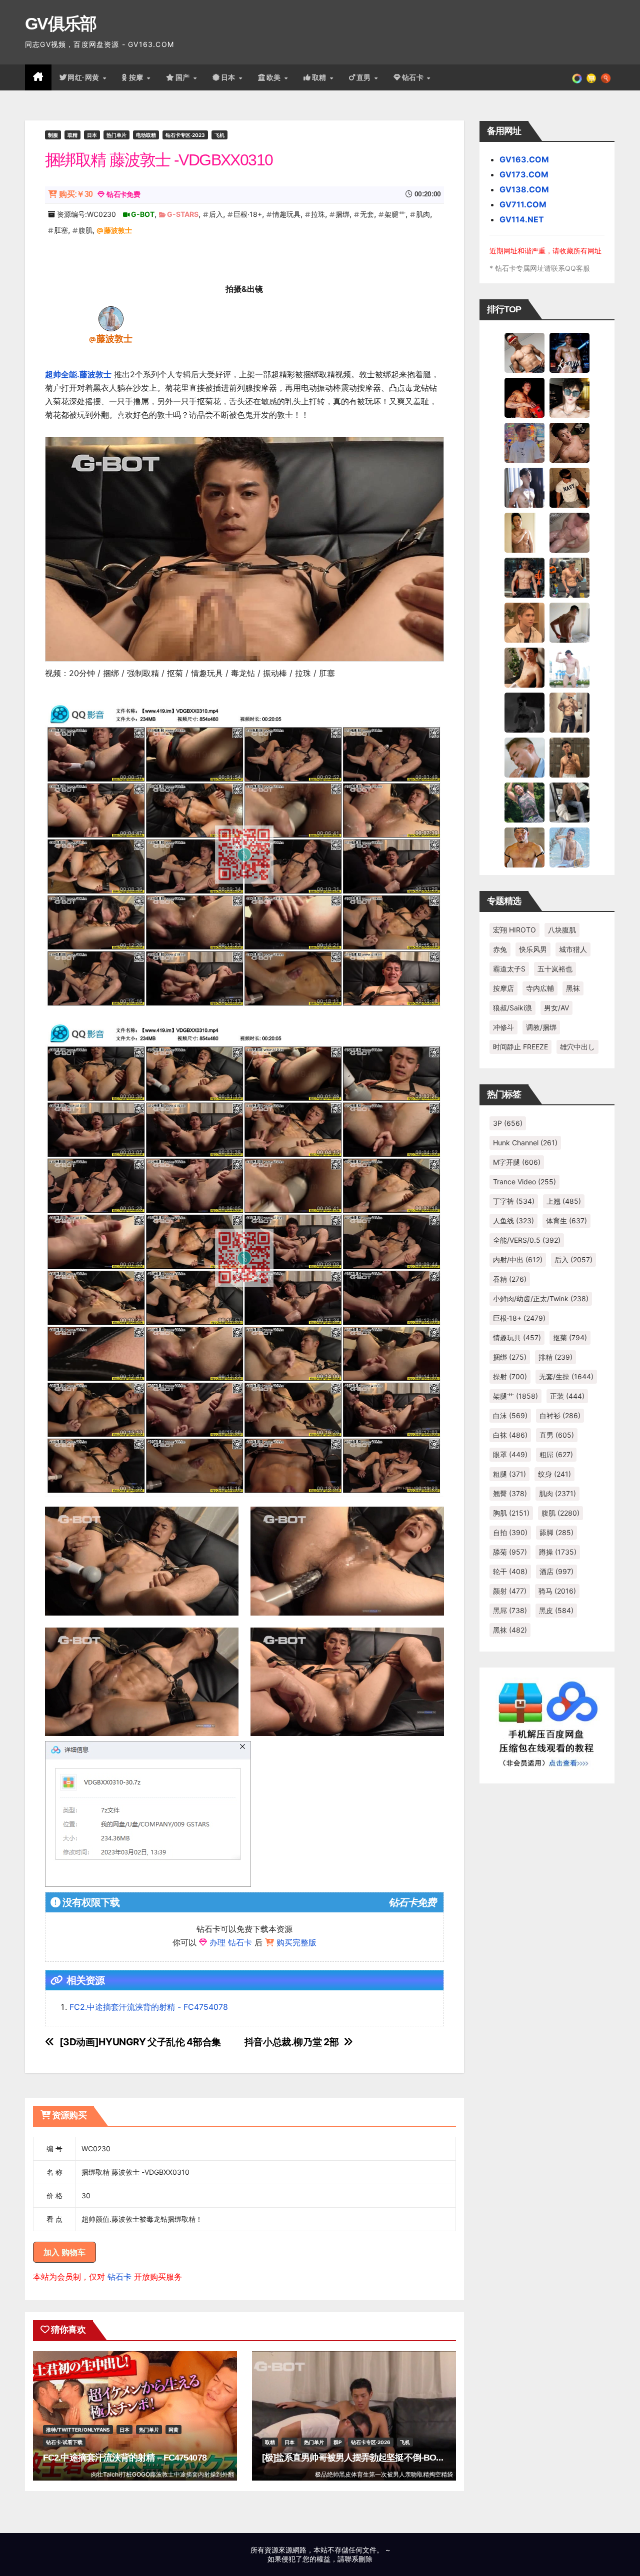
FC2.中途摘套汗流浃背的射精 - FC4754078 (149, 2007)
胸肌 (511, 1513)
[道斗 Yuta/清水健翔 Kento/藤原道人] (524, 622)
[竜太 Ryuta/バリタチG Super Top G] (569, 487)
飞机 (219, 135)
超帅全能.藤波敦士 (78, 374)
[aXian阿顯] (569, 757)
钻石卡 (119, 2277)
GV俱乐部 (61, 23)
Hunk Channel (525, 1143)
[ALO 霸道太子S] (569, 622)
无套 (367, 214)
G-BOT (143, 214)
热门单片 (116, 135)
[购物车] (591, 77)
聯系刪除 (358, 2559)
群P (337, 2442)
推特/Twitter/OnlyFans (78, 2430)
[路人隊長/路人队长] (569, 712)
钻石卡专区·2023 (185, 135)
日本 (229, 77)
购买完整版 (296, 1942)
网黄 (173, 2430)
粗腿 (509, 1474)
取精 (320, 77)
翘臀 (510, 1493)
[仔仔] (524, 712)
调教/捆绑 (541, 1027)
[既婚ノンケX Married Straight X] (569, 532)
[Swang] (524, 397)
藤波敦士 (118, 230)
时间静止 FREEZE (520, 1047)
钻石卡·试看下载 (64, 2442)
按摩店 (503, 988)
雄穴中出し (577, 1047)
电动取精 (146, 135)
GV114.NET (522, 219)
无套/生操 (566, 1376)
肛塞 (61, 230)
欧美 (275, 77)
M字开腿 (517, 1162)
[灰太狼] (569, 802)
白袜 (510, 1435)
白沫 (510, 1415)
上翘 (564, 1201)
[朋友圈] (577, 77)
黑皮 (556, 1610)
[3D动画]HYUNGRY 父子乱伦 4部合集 (140, 2042)
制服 (53, 135)
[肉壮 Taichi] (524, 802)
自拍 (510, 1532)
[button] (606, 77)
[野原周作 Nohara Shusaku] (524, 847)
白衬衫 (560, 1415)
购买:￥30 (76, 194)
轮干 (510, 1571)
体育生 (566, 1221)
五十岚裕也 (555, 969)
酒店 (556, 1571)
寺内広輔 (540, 988)
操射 (510, 1376)
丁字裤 (514, 1201)
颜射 (510, 1591)
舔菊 (510, 1552)
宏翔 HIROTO (514, 930)
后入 (216, 214)
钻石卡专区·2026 (371, 2442)
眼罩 (510, 1454)
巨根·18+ (248, 214)
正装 (567, 1396)
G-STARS (183, 214)
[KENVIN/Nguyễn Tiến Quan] (569, 352)
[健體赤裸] (569, 667)
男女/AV (556, 1008)
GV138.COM (524, 189)
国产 (184, 77)
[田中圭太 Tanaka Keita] (524, 667)
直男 (365, 77)
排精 (555, 1357)
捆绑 (342, 214)
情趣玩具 (286, 214)
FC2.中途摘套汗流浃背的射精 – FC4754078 (125, 2458)
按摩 (137, 77)
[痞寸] (524, 577)
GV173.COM (524, 174)
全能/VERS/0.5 (527, 1240)
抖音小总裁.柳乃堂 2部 (291, 2042)
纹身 (554, 1474)
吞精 (510, 1279)
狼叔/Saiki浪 (512, 1008)
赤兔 (500, 949)
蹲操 (558, 1552)
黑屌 (510, 1610)
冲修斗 (503, 1027)
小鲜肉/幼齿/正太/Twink (541, 1298)
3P (508, 1123)
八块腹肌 (562, 930)
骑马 (557, 1591)
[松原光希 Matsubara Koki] (569, 442)
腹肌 (85, 230)
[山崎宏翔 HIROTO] (524, 352)
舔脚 (556, 1532)
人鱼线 (513, 1221)
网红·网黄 (84, 77)
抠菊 (570, 1337)
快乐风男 (533, 949)
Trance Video (524, 1182)
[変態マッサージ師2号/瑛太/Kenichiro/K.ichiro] (524, 532)
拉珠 (318, 214)
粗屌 (556, 1454)
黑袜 (573, 988)
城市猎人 (573, 949)
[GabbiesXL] (524, 757)
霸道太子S (509, 969)
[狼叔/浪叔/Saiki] (569, 397)
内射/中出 (518, 1260)
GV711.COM (523, 204)
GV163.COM (524, 159)
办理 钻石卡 (231, 1942)
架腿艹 (395, 214)
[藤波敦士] (111, 318)
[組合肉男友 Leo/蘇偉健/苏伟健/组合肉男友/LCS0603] (524, 442)
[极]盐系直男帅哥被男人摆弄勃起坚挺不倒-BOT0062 (361, 2458)
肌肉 (423, 214)
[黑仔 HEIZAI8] (569, 577)
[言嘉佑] (524, 487)
